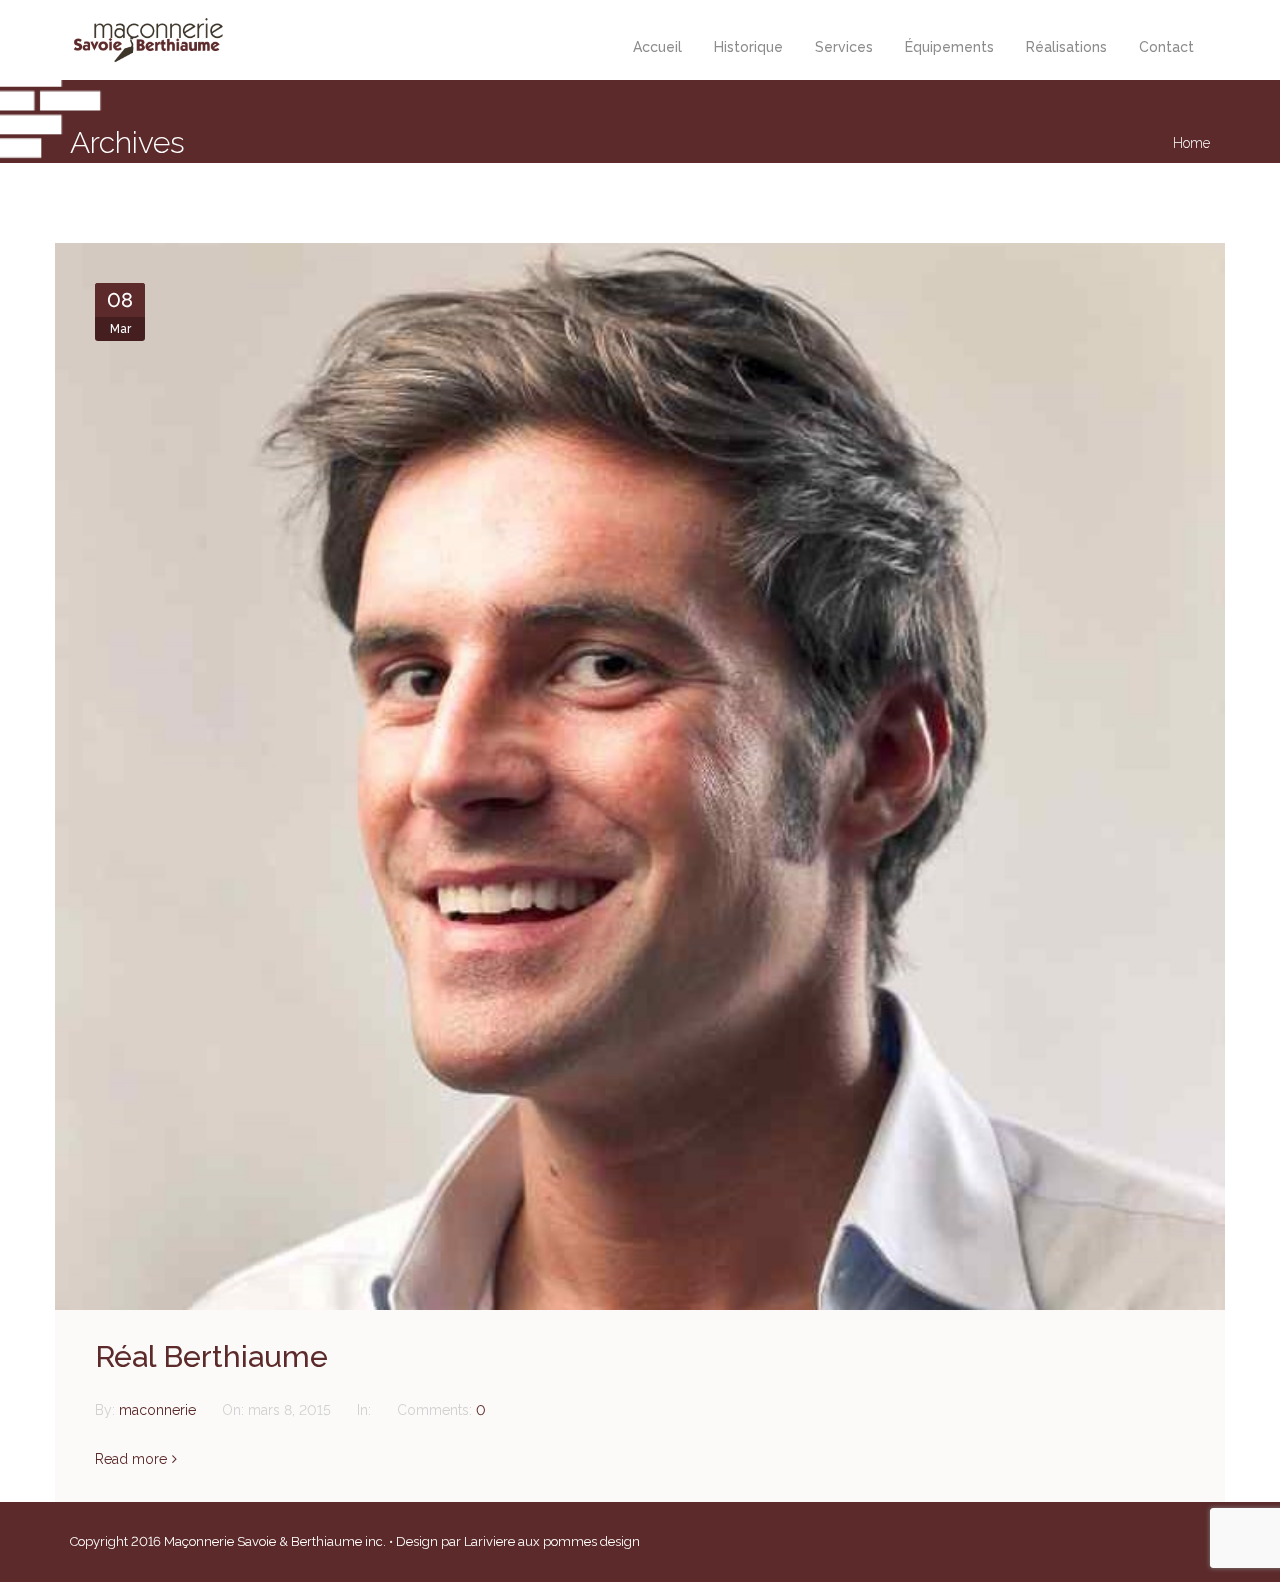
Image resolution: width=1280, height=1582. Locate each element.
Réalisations (1066, 47)
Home (1191, 143)
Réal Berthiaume (211, 1356)
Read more (131, 1459)
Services (844, 47)
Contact (1166, 47)
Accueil (657, 47)
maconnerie (159, 1410)
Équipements (949, 47)
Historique (748, 47)
